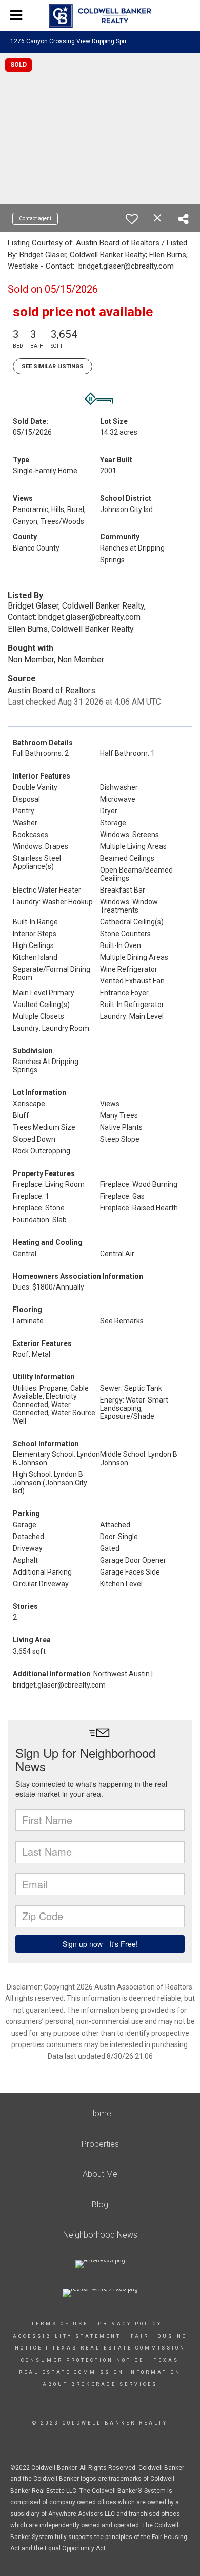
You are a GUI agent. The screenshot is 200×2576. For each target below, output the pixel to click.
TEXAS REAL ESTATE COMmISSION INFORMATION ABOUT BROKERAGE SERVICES (100, 2372)
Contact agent (35, 219)
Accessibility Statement (67, 2336)
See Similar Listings (53, 366)
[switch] (132, 219)
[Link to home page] (100, 16)
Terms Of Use (60, 2324)
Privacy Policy (130, 2324)
